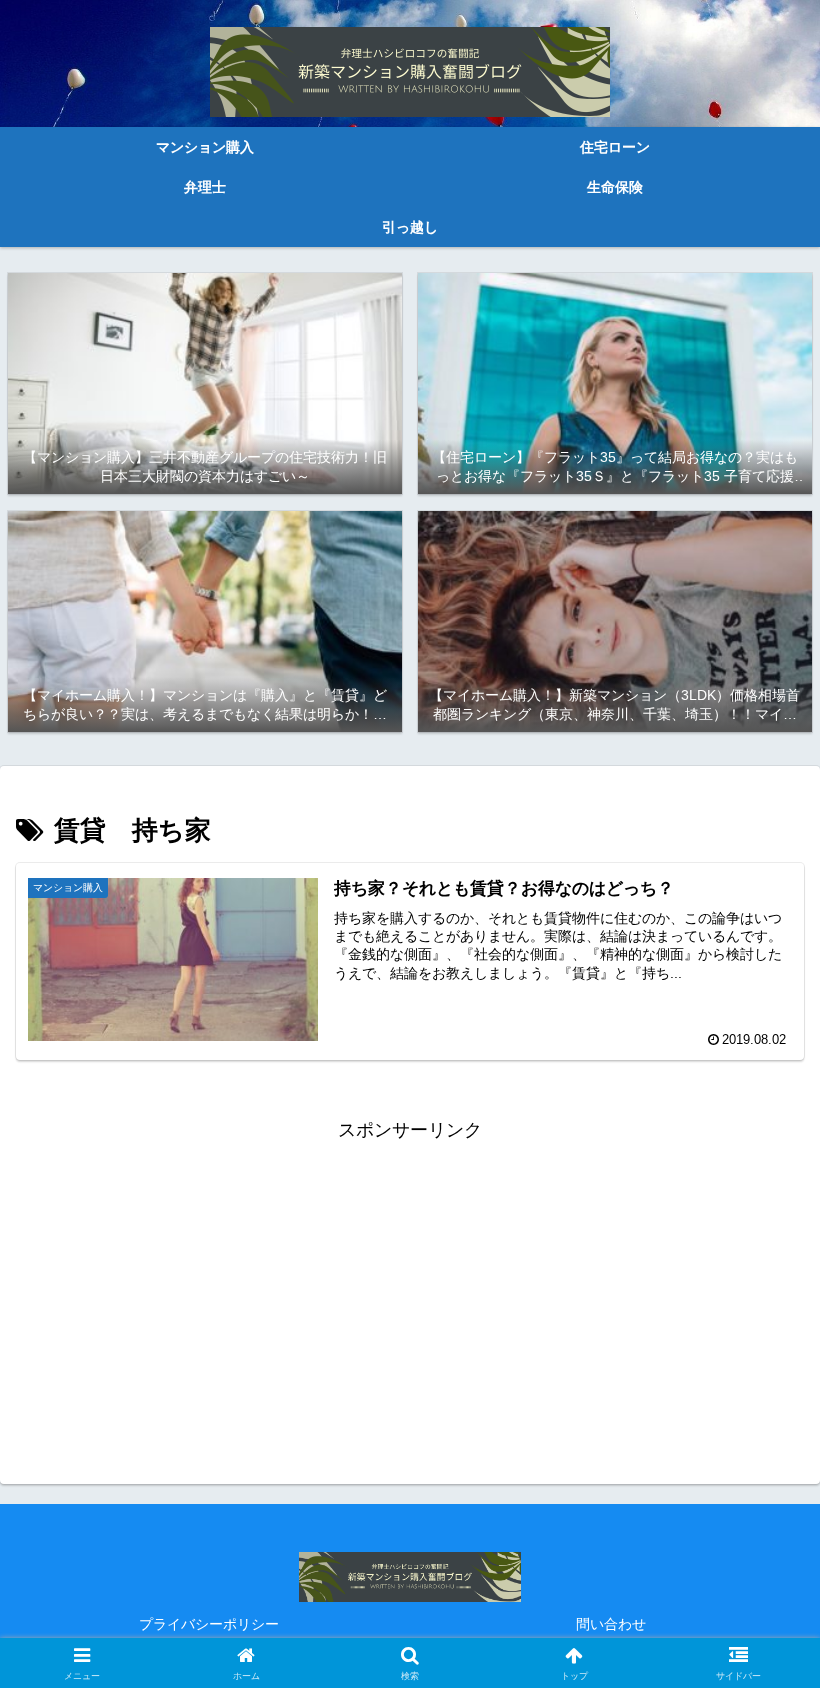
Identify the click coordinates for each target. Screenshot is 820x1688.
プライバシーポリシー (209, 1624)
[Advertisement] (410, 1287)
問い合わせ (611, 1624)
